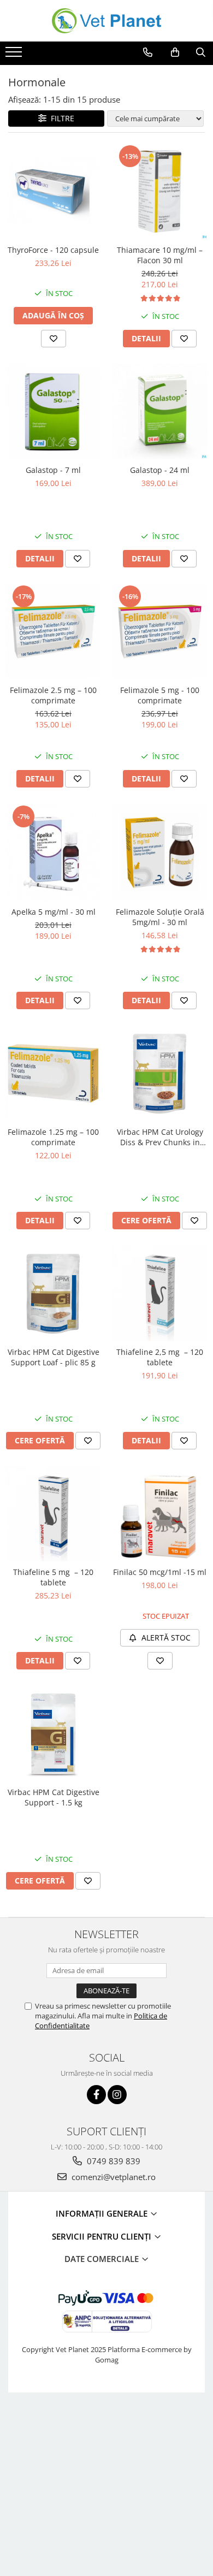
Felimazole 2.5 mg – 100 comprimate (53, 695)
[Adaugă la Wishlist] (54, 339)
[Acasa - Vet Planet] (106, 21)
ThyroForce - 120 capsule (53, 250)
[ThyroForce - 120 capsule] (53, 191)
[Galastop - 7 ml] (53, 411)
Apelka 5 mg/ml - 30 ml (54, 912)
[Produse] (15, 55)
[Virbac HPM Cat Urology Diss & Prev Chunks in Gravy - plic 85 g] (160, 1073)
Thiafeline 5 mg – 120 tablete (53, 1577)
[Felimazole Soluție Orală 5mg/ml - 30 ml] (160, 852)
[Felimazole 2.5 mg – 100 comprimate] (53, 632)
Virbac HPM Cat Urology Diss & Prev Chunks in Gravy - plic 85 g (160, 1137)
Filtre (60, 118)
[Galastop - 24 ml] (160, 411)
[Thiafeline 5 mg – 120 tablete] (53, 1514)
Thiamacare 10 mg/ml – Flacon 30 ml (160, 255)
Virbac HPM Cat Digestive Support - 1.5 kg (54, 1797)
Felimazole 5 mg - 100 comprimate (160, 695)
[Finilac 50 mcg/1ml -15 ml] (160, 1514)
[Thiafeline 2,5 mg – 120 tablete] (160, 1293)
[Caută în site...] (201, 52)
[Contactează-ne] (148, 52)
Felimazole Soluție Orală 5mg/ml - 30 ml (160, 917)
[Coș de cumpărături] (175, 52)
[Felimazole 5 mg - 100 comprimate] (160, 632)
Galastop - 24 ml (160, 470)
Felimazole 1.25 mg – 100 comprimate (53, 1137)
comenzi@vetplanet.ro (113, 2177)
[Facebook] (96, 2095)
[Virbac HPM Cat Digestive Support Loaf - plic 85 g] (53, 1293)
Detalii (146, 338)
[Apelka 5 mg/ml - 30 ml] (53, 853)
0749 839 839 (113, 2161)
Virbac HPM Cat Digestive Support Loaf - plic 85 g (54, 1357)
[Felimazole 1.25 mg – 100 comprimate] (53, 1073)
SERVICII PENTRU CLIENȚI (103, 2236)
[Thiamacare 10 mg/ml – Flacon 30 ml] (160, 191)
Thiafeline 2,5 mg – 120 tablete (160, 1357)
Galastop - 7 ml (53, 470)
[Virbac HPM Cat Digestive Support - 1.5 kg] (53, 1734)
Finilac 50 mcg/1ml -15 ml (160, 1572)
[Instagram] (117, 2095)
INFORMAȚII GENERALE (103, 2213)
